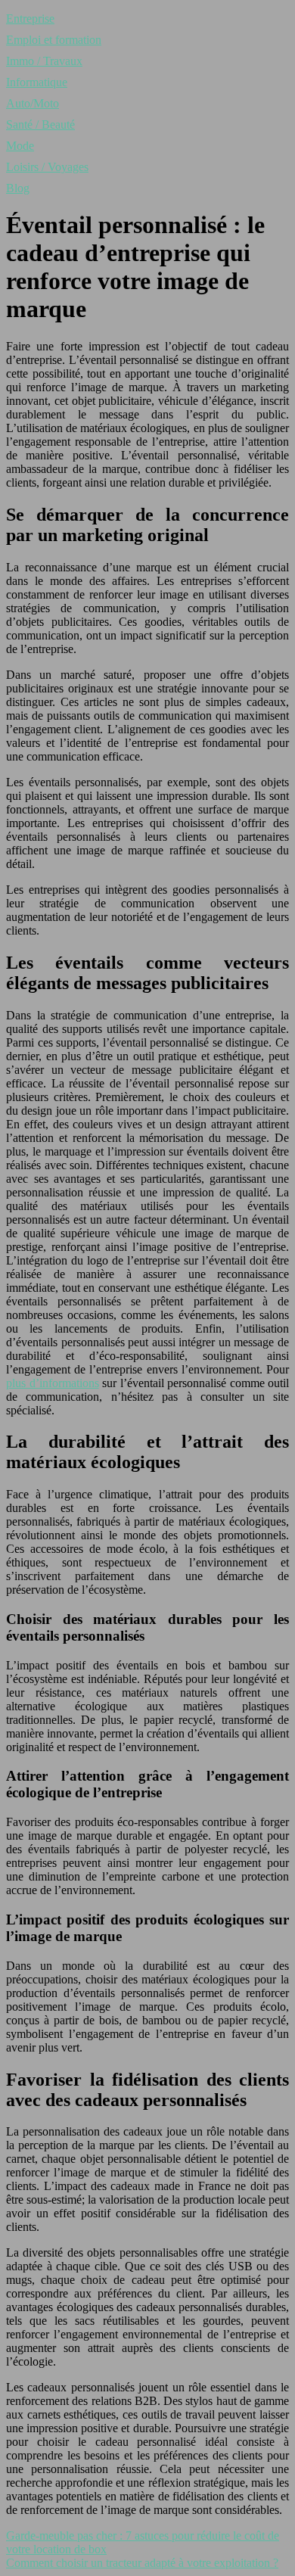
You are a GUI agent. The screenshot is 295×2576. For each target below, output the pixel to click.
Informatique (37, 82)
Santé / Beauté (40, 124)
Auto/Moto (33, 103)
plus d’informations (53, 1383)
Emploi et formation (54, 40)
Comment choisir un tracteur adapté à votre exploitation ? (142, 2563)
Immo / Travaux (44, 61)
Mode (20, 146)
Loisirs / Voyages (47, 167)
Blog (18, 188)
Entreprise (30, 19)
